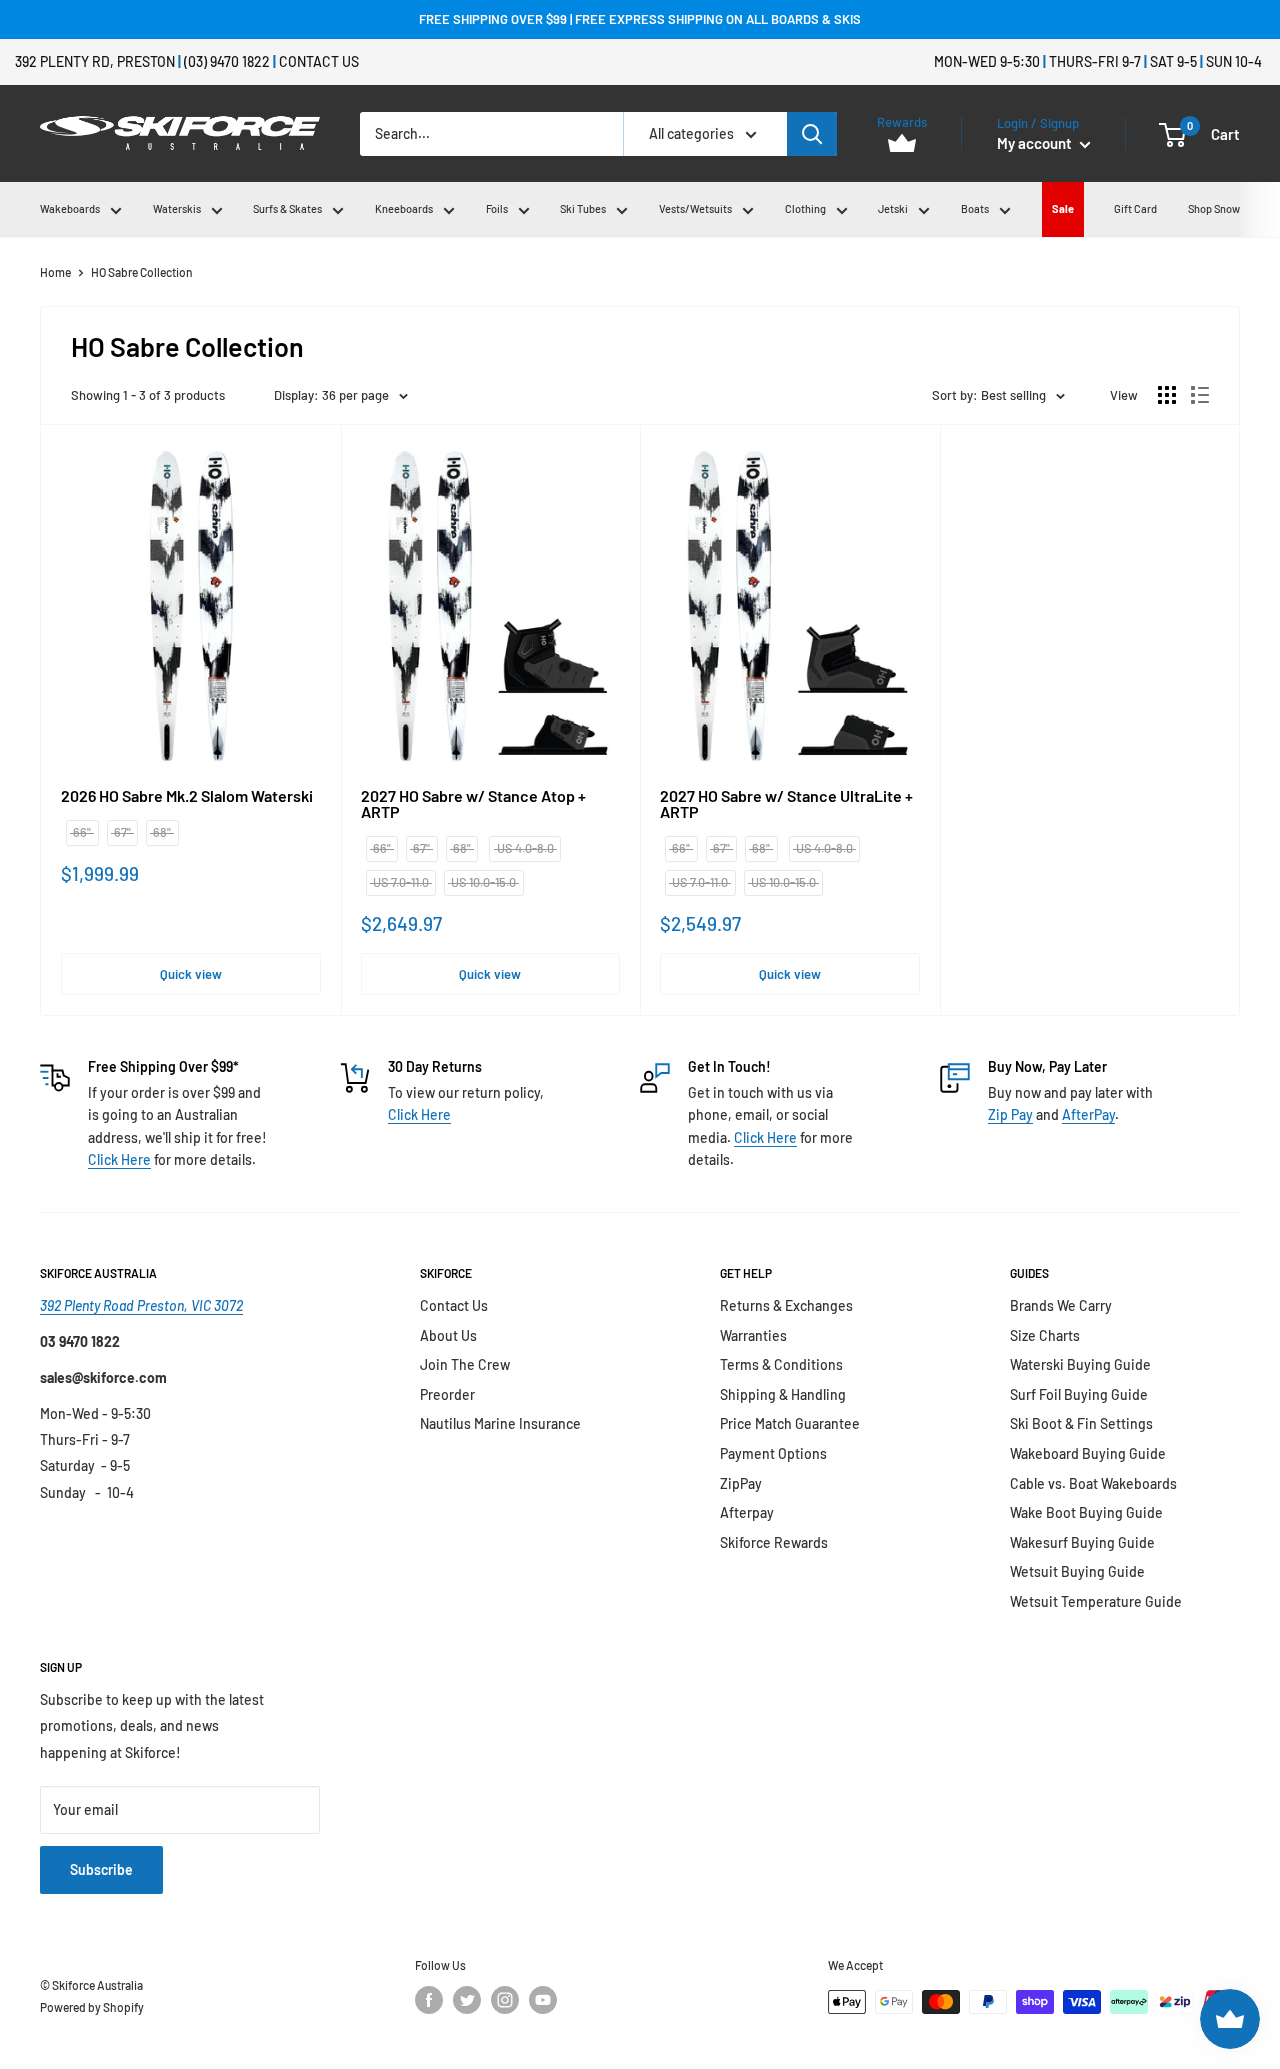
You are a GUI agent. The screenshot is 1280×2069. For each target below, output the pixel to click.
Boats (975, 208)
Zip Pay (1010, 1114)
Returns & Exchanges (786, 1305)
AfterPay (1088, 1114)
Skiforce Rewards (774, 1542)
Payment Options (773, 1453)
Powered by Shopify (92, 2007)
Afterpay (747, 1512)
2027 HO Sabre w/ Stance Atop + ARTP (473, 804)
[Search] (812, 134)
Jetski (893, 208)
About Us (448, 1335)
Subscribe (101, 1869)
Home (55, 272)
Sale (1063, 208)
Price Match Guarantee (790, 1423)
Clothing (805, 208)
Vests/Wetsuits (695, 208)
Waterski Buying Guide (1080, 1364)
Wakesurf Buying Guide (1082, 1542)
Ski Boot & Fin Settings (1081, 1423)
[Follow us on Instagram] (505, 2000)
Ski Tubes (583, 208)
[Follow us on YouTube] (543, 2000)
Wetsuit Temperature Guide (1096, 1601)
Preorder (447, 1394)
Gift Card (1135, 208)
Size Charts (1045, 1335)
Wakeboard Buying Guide (1088, 1453)
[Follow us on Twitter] (467, 2000)
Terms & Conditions (781, 1364)
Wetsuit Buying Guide (1077, 1571)
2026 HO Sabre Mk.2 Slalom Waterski (187, 796)
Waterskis (177, 208)
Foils (497, 208)
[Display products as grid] (1167, 395)
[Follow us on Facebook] (429, 2000)
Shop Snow (1214, 208)
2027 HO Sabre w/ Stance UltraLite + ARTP (786, 804)
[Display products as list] (1200, 395)
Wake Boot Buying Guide (1086, 1512)
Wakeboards (70, 208)
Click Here (119, 1159)
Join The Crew (465, 1364)
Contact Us (319, 61)
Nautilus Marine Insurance (500, 1423)
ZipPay (741, 1483)
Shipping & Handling (783, 1394)
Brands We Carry (1061, 1305)
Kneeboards (404, 208)
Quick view (191, 974)
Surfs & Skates (287, 208)
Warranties (753, 1335)
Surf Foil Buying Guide (1079, 1394)
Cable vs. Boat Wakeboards (1093, 1483)
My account (1036, 143)
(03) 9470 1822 (227, 61)
